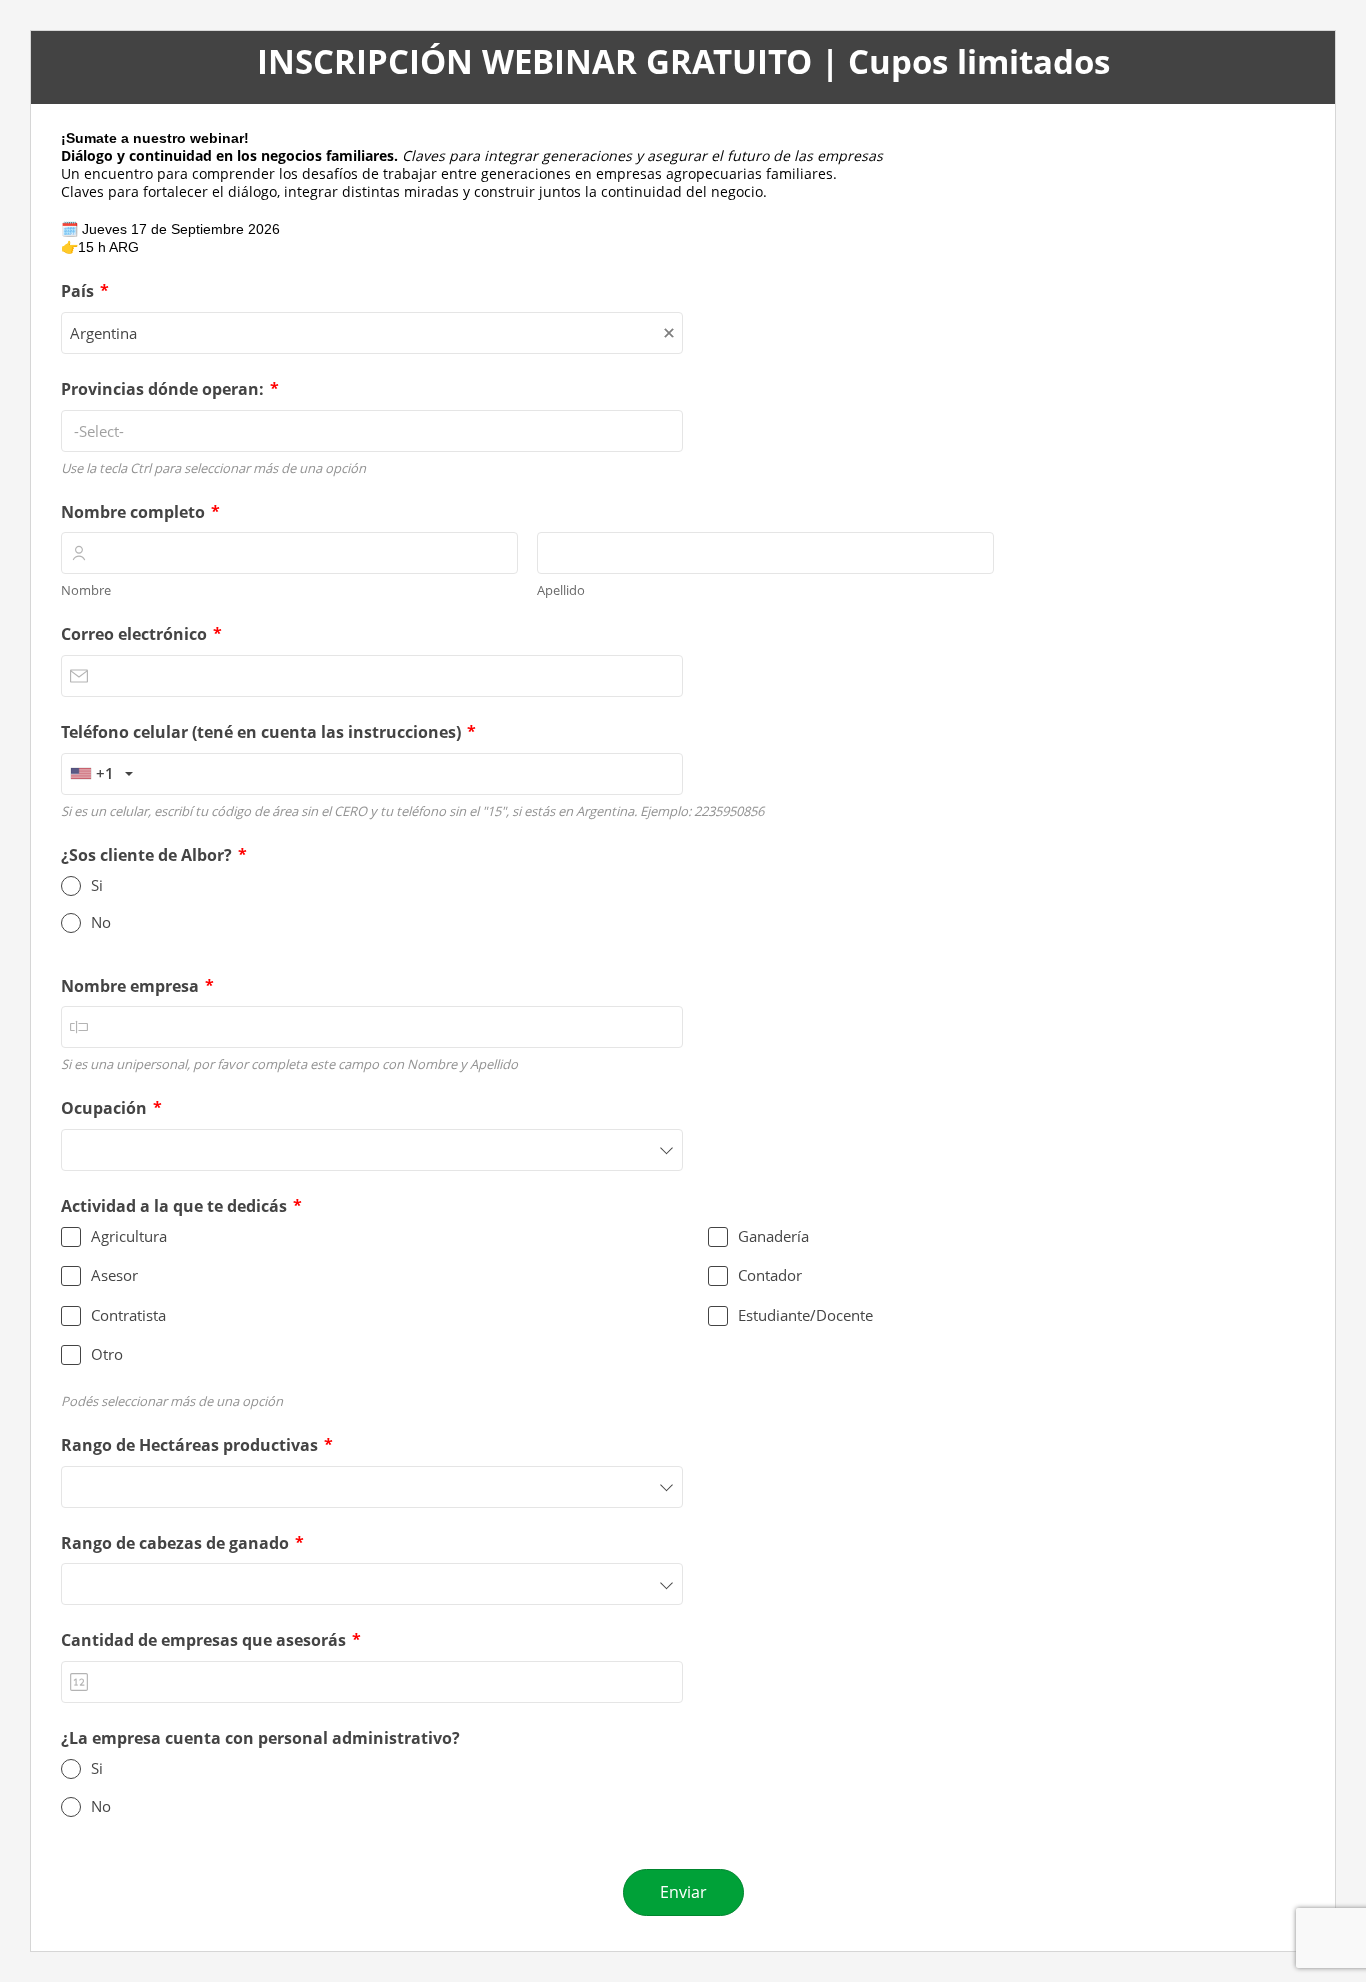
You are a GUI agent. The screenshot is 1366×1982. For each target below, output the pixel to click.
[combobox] (372, 333)
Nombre (86, 590)
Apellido (561, 590)
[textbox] (372, 431)
